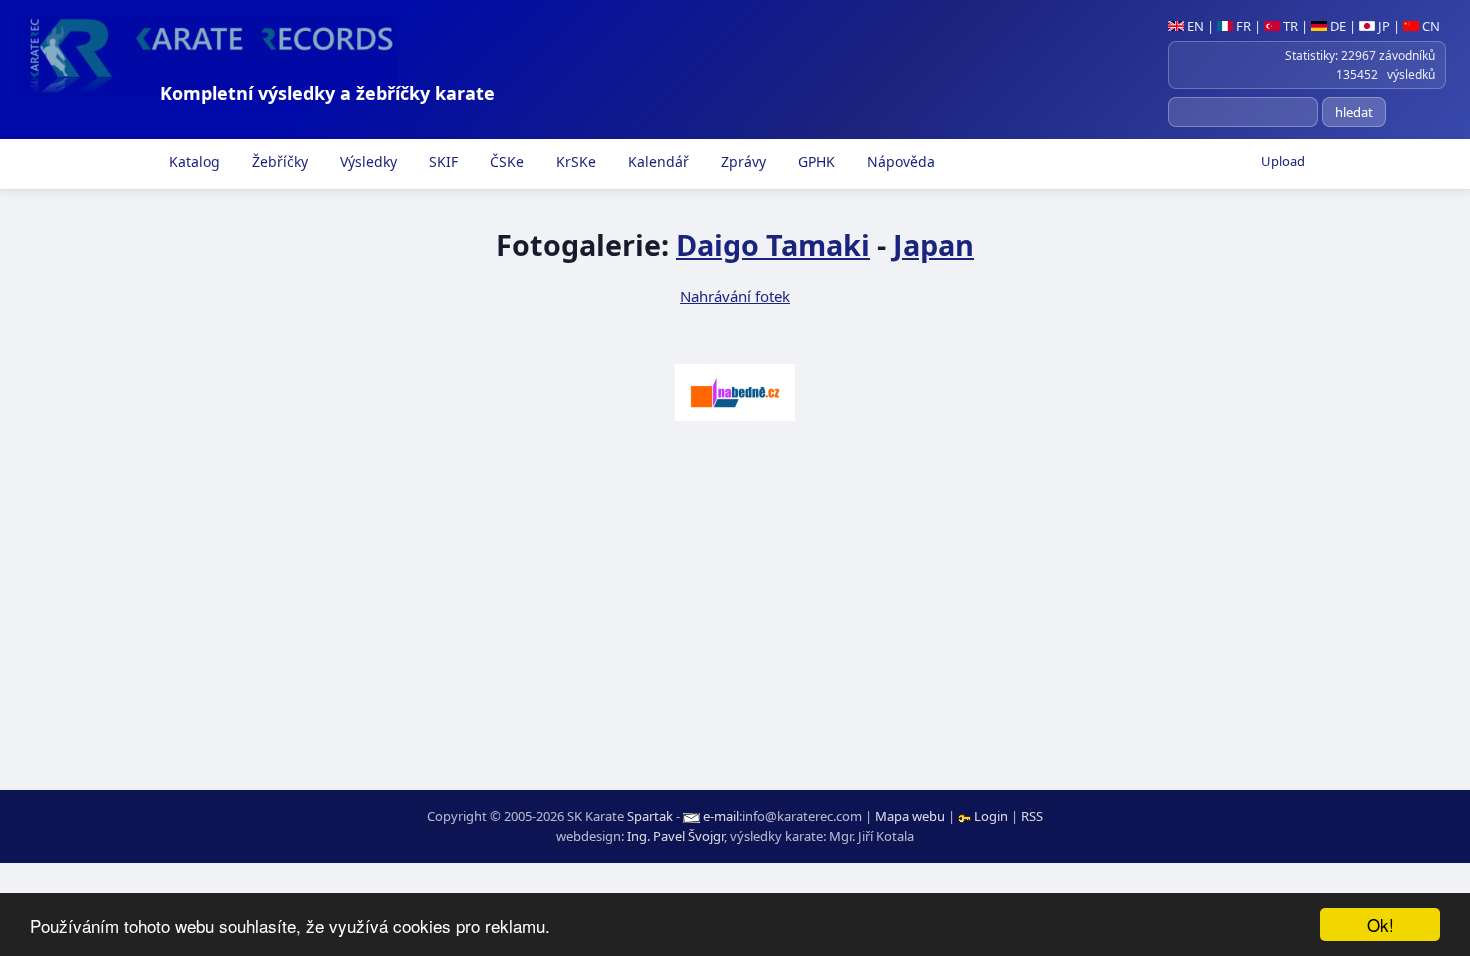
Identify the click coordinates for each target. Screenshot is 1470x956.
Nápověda (899, 161)
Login (991, 816)
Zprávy (741, 161)
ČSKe (505, 161)
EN (1194, 26)
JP (1382, 26)
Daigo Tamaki (773, 244)
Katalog (192, 161)
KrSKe (574, 161)
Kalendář (656, 161)
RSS (1032, 816)
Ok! (1380, 924)
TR (1289, 26)
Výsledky (366, 161)
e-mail (721, 816)
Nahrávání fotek (735, 296)
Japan (933, 244)
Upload (1283, 161)
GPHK (814, 161)
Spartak (650, 816)
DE (1336, 26)
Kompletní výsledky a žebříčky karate (327, 93)
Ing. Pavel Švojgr (675, 836)
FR (1242, 26)
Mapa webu (910, 816)
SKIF (441, 161)
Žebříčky (278, 161)
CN (1429, 26)
